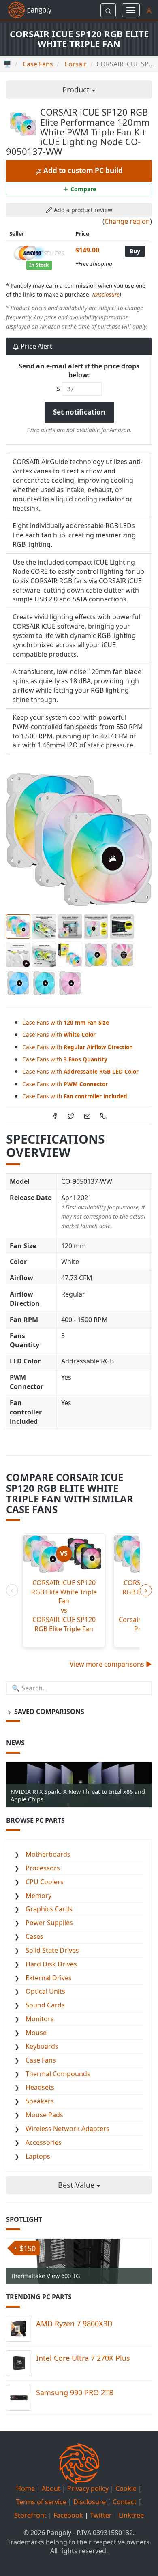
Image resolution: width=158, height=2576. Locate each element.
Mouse (36, 2033)
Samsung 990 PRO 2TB (75, 2392)
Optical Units (45, 1991)
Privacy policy (88, 2488)
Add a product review (82, 210)
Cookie (126, 2488)
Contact (125, 2502)
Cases (34, 1936)
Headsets (40, 2087)
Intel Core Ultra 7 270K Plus (83, 2358)
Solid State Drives (52, 1950)
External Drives (49, 1978)
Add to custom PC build (82, 170)
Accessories (44, 2142)
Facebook (68, 2515)
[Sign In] (149, 10)
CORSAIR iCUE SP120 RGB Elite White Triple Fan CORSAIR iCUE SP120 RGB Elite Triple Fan (64, 1606)
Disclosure (107, 294)
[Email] (87, 1115)
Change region (127, 221)
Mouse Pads (44, 2115)
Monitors (40, 2019)
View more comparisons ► (111, 1664)
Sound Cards (45, 2005)
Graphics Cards (49, 1909)
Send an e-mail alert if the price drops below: (79, 371)
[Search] (108, 10)
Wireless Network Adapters (67, 2129)
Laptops (38, 2156)
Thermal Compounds (58, 2074)
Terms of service (41, 2502)
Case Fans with (66, 1022)
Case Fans (41, 2060)
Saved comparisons (48, 1712)
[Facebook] (55, 1115)
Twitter (101, 2515)
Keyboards (42, 2046)
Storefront (30, 2515)
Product (77, 90)
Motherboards (48, 1854)
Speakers (40, 2101)
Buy (135, 251)
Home (26, 2488)
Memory (38, 1896)
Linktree (131, 2515)
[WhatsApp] (103, 1115)
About (51, 2488)
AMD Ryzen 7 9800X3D (74, 2324)
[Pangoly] (26, 10)
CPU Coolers (45, 1882)
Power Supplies (49, 1923)
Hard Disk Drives (51, 1964)
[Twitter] (71, 1115)
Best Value (77, 2185)
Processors (43, 1868)
